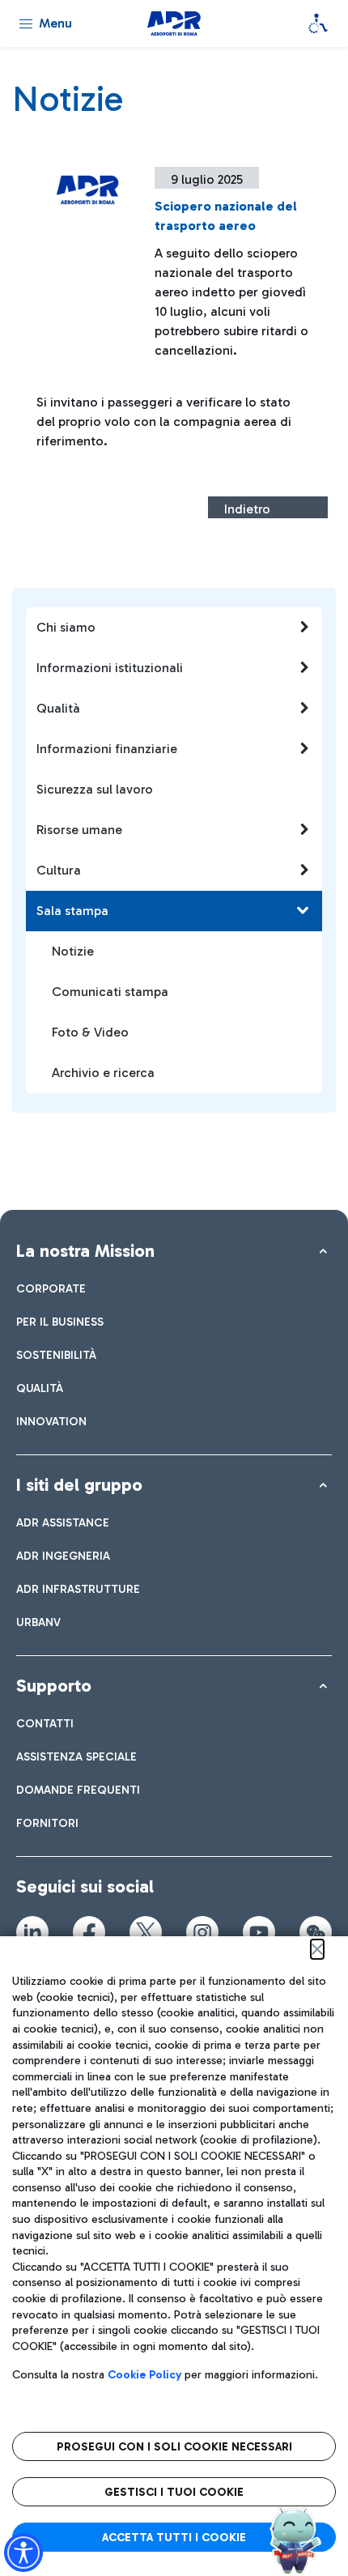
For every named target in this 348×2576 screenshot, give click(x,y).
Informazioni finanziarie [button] (107, 749)
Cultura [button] (59, 870)
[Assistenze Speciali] (318, 23)
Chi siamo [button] (66, 627)
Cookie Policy (144, 2375)
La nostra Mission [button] (85, 1251)
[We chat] (316, 1932)
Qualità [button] (58, 708)
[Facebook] (89, 1932)
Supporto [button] (54, 1686)
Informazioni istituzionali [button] (110, 668)
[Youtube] (259, 1932)
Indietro (247, 509)
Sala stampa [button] (72, 911)
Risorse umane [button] (79, 830)
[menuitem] (51, 1289)
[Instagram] (202, 1932)
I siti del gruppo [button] (79, 1485)
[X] (146, 1932)
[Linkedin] (32, 1932)
